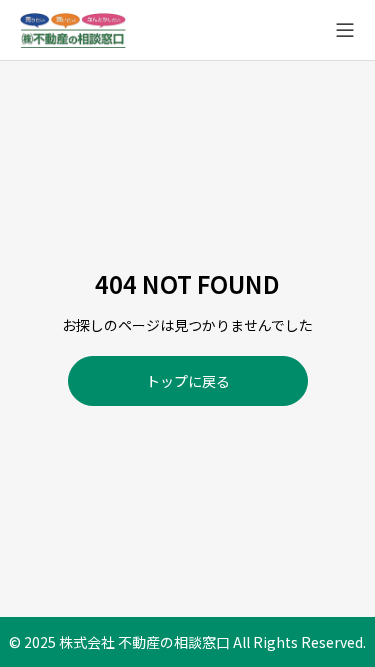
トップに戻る (188, 381)
